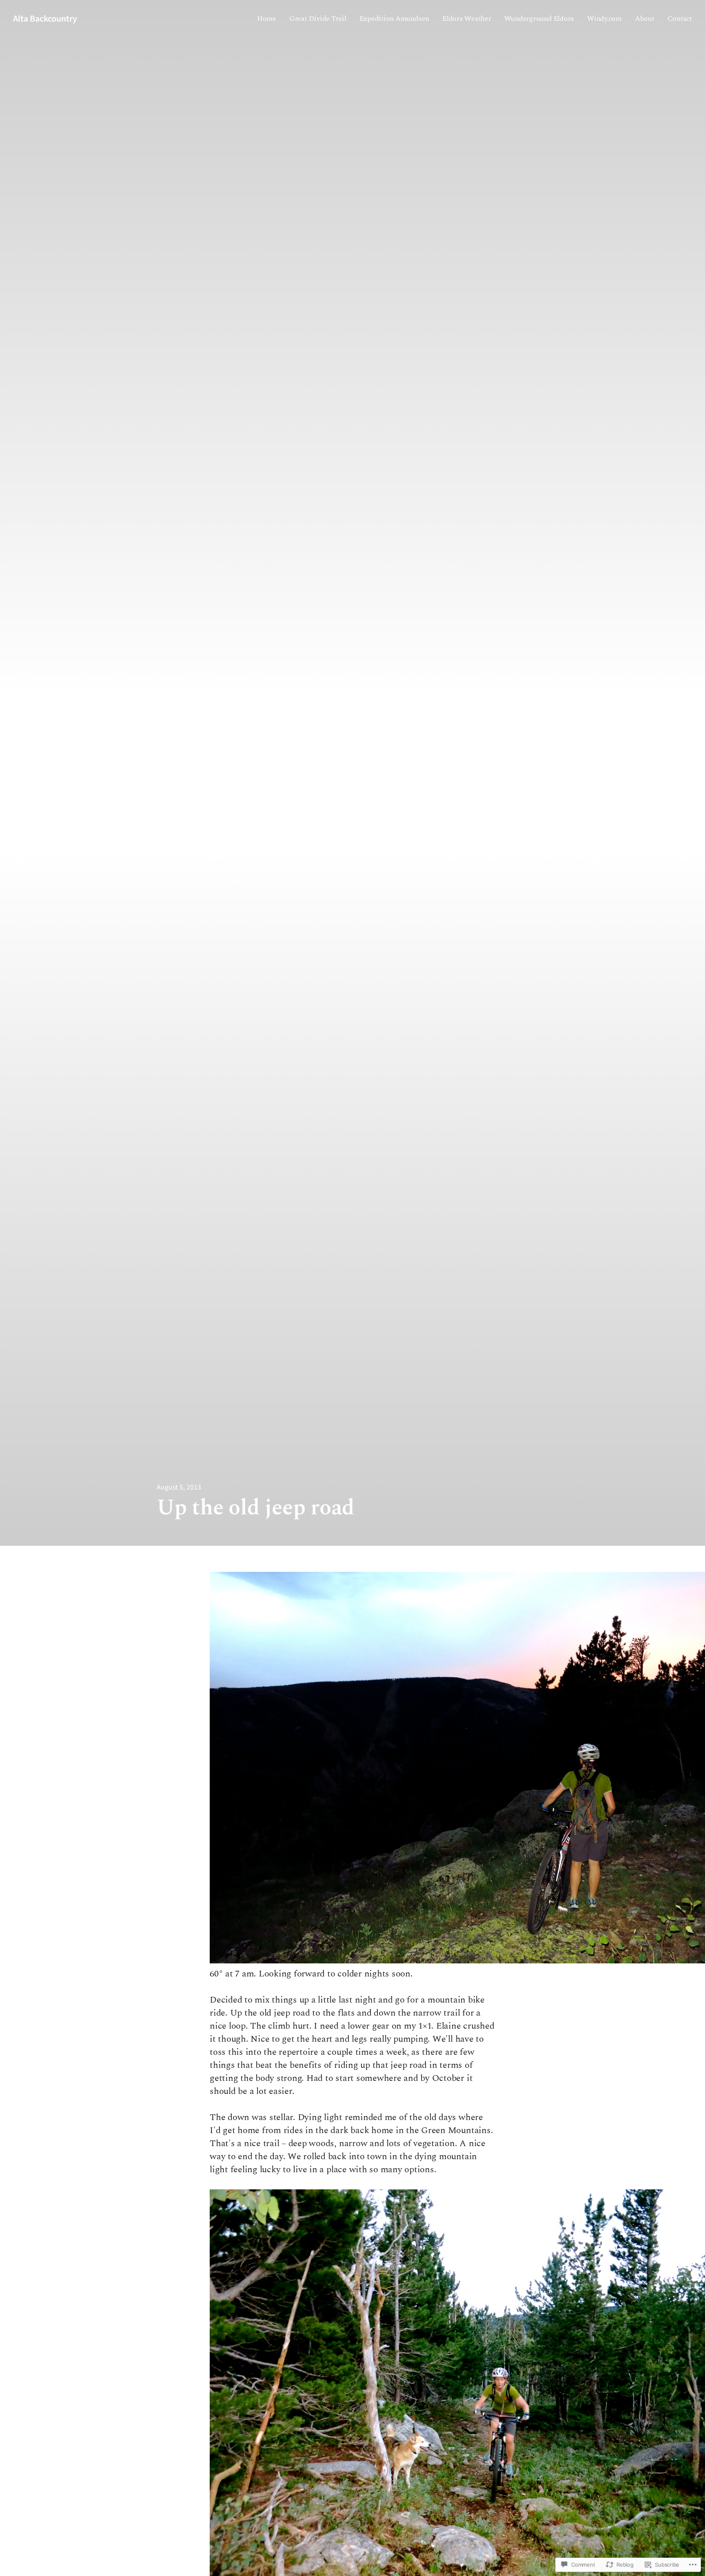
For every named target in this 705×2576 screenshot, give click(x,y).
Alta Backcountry (45, 19)
